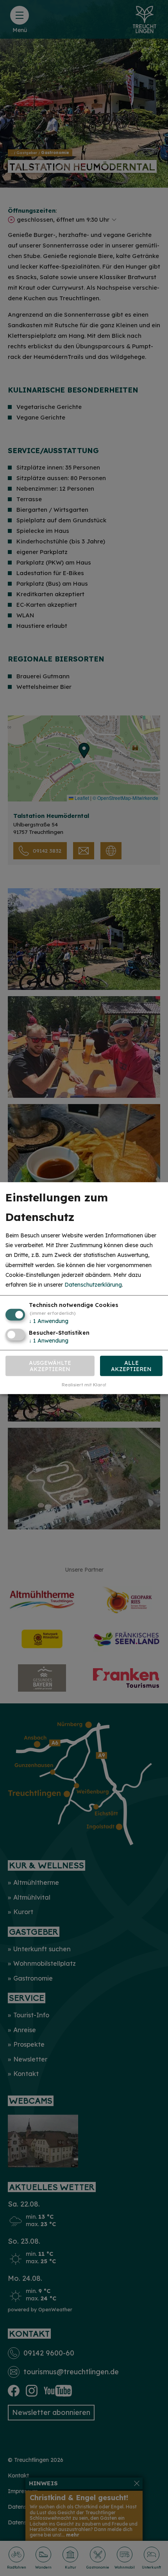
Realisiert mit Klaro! (84, 1384)
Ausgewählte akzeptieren (50, 1366)
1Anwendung (49, 1321)
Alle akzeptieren (131, 1366)
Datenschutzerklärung (93, 1285)
